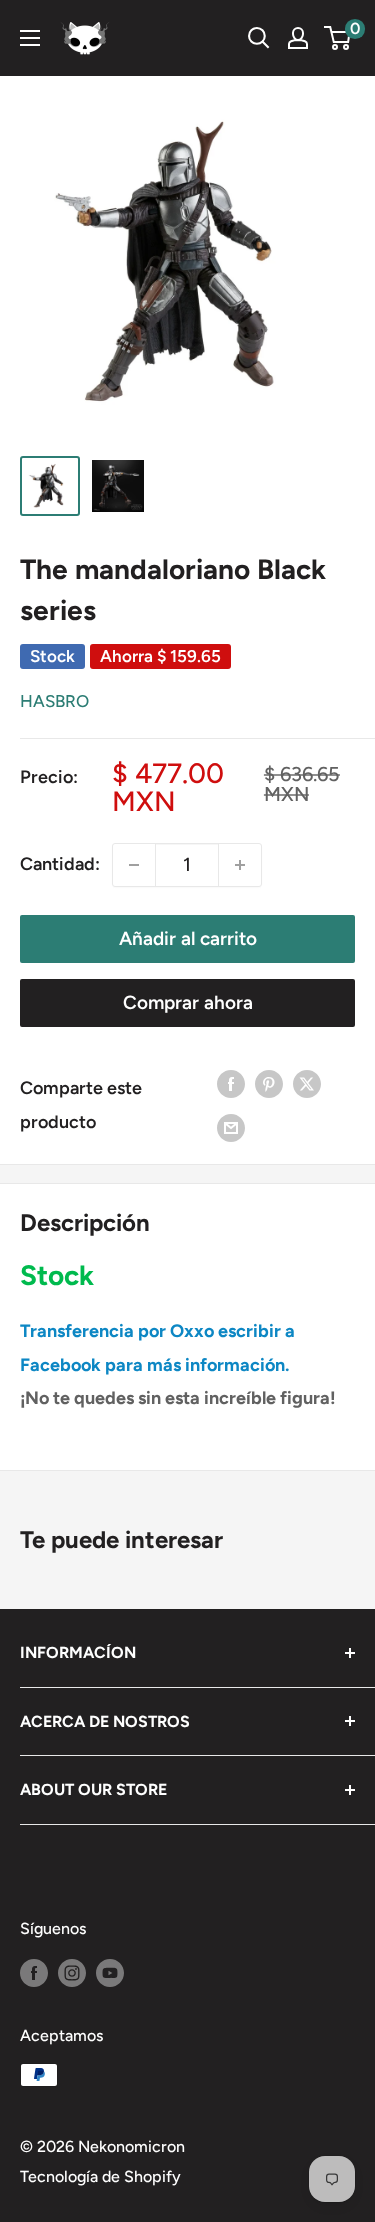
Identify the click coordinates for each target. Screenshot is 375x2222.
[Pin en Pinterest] (269, 1084)
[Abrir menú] (30, 38)
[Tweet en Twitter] (307, 1084)
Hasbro (54, 701)
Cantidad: (60, 864)
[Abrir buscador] (259, 38)
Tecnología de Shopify (100, 2176)
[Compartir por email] (231, 1128)
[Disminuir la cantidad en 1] (134, 865)
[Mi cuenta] (298, 38)
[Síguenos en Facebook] (34, 1972)
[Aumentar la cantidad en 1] (240, 865)
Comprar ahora (188, 1002)
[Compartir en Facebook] (231, 1084)
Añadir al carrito (188, 938)
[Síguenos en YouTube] (110, 1972)
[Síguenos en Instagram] (72, 1972)
